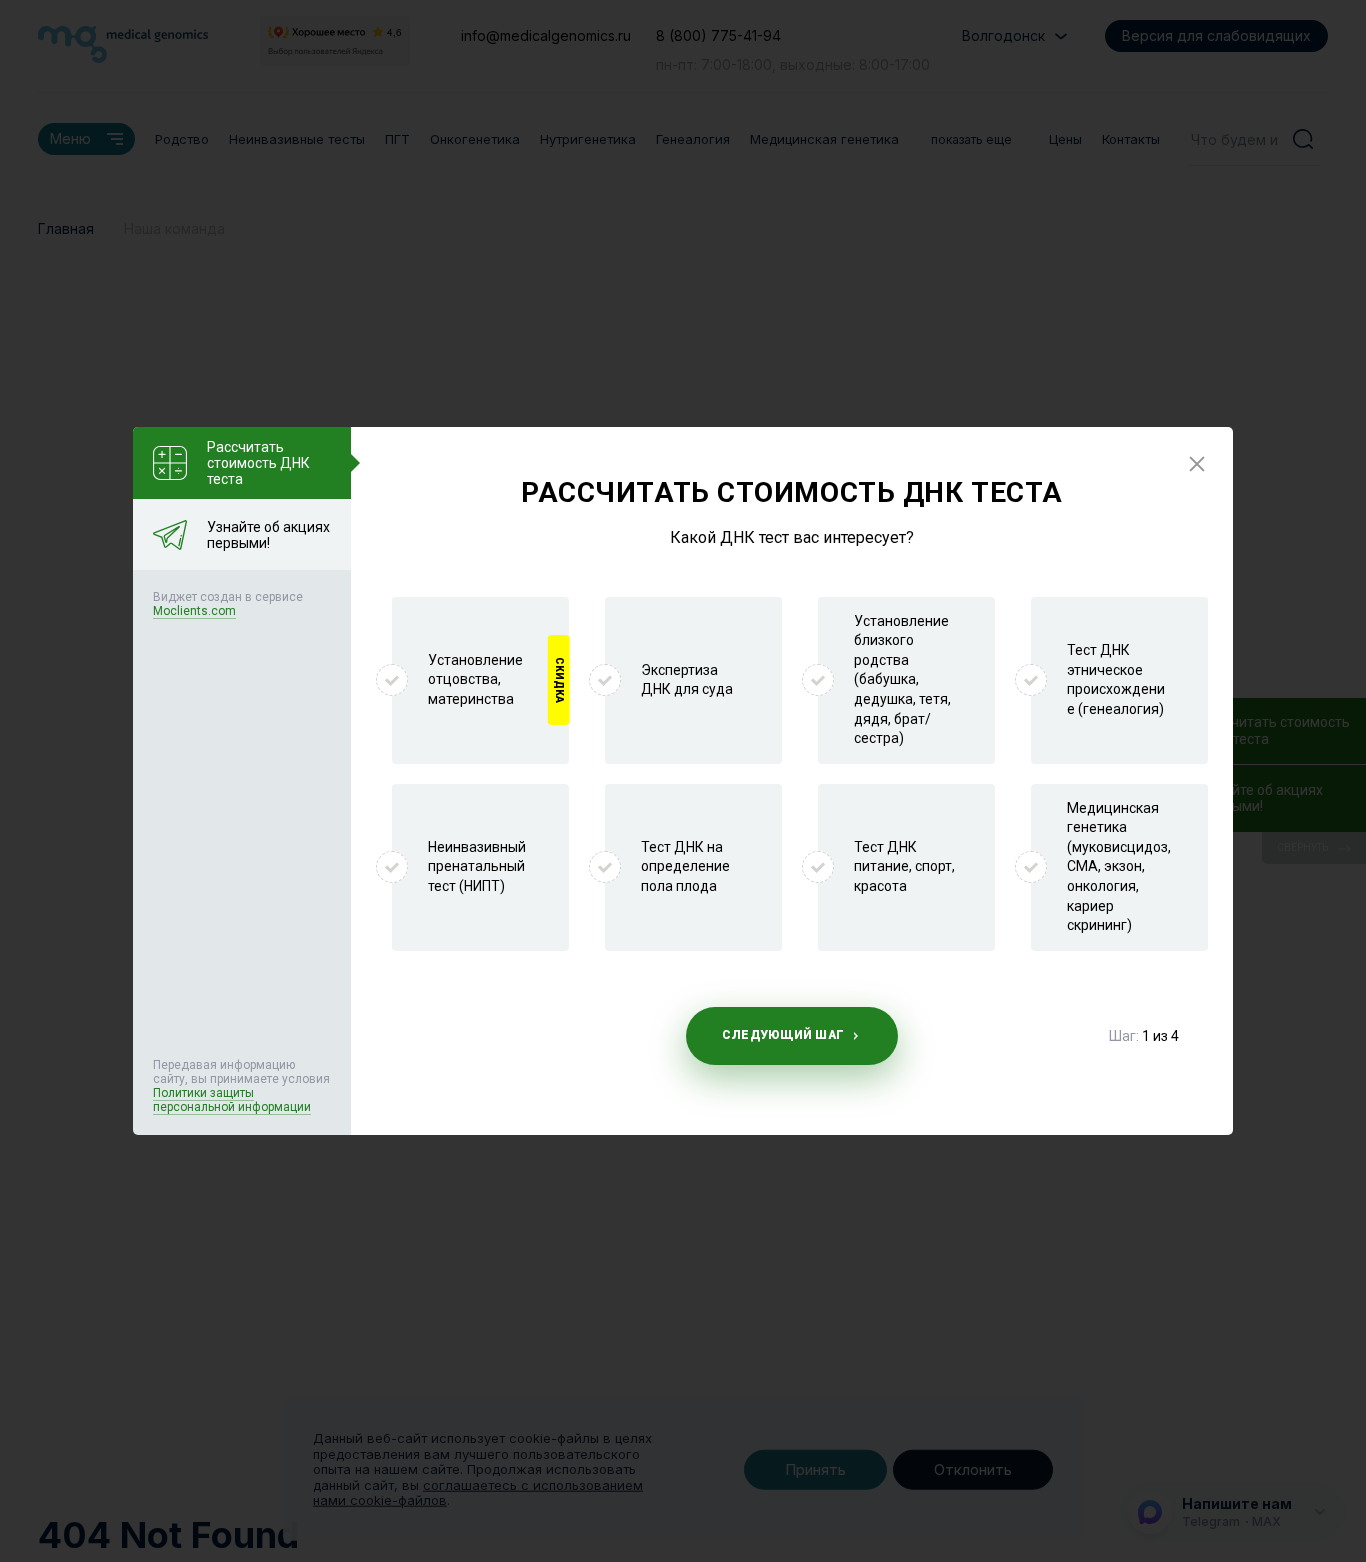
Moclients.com (194, 611)
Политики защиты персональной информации (232, 1100)
